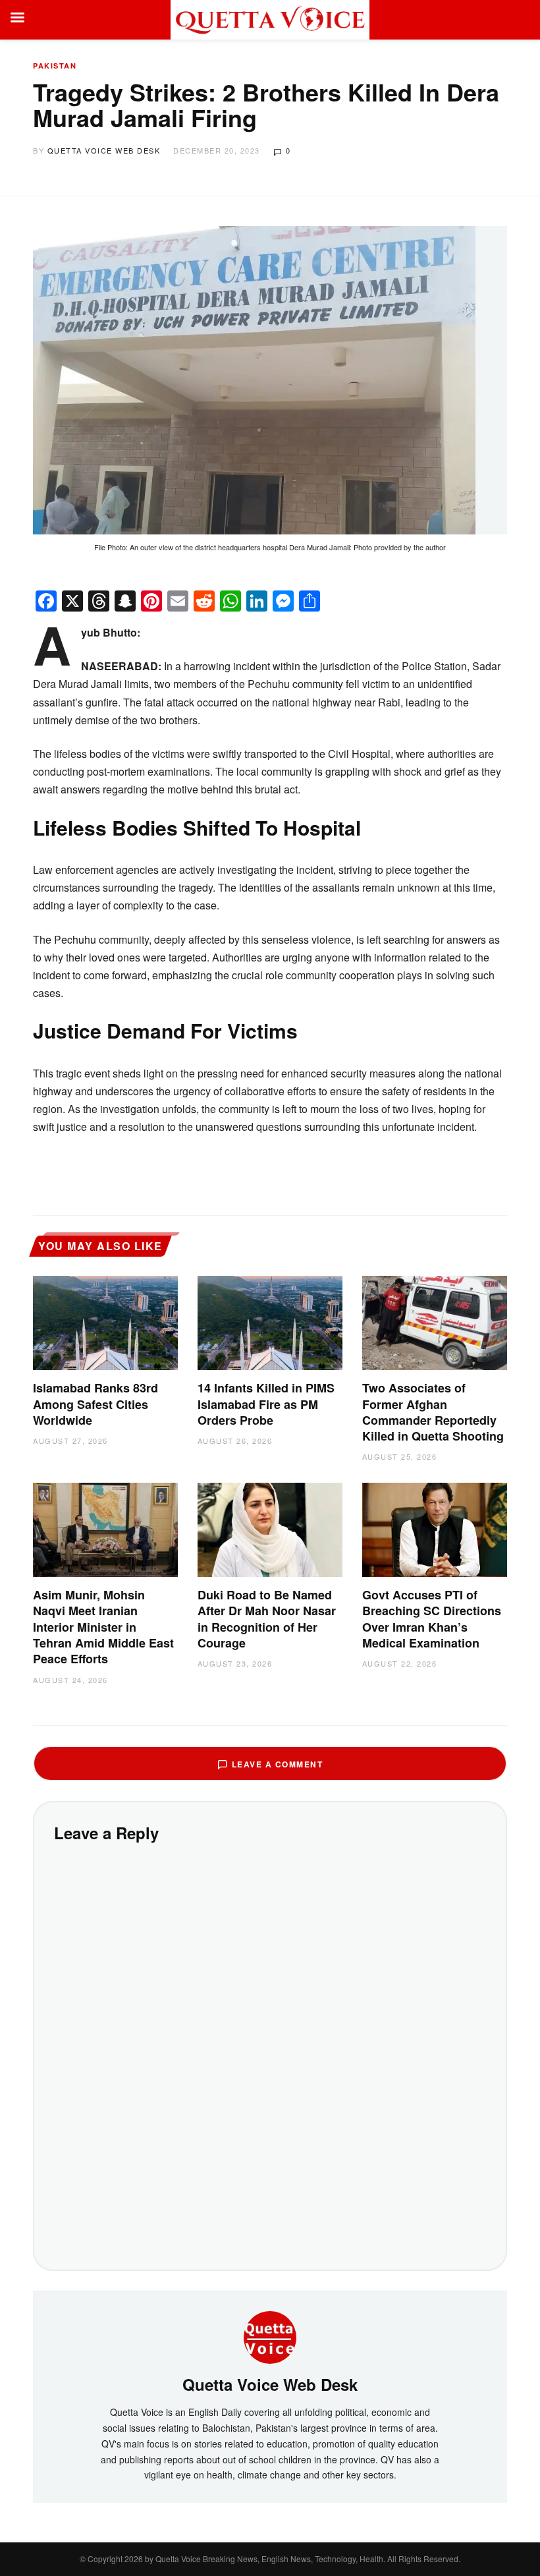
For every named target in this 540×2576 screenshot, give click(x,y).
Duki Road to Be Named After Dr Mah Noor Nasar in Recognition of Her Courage (267, 1619)
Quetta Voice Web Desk (104, 150)
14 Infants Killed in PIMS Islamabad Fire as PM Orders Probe (266, 1404)
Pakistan (55, 66)
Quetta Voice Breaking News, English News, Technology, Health (269, 2559)
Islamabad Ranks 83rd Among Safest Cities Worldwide (95, 1404)
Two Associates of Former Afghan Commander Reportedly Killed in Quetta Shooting (433, 1412)
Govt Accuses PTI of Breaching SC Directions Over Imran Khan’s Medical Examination (432, 1619)
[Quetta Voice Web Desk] (270, 2335)
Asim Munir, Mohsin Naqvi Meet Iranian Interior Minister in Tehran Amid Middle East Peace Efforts (103, 1627)
